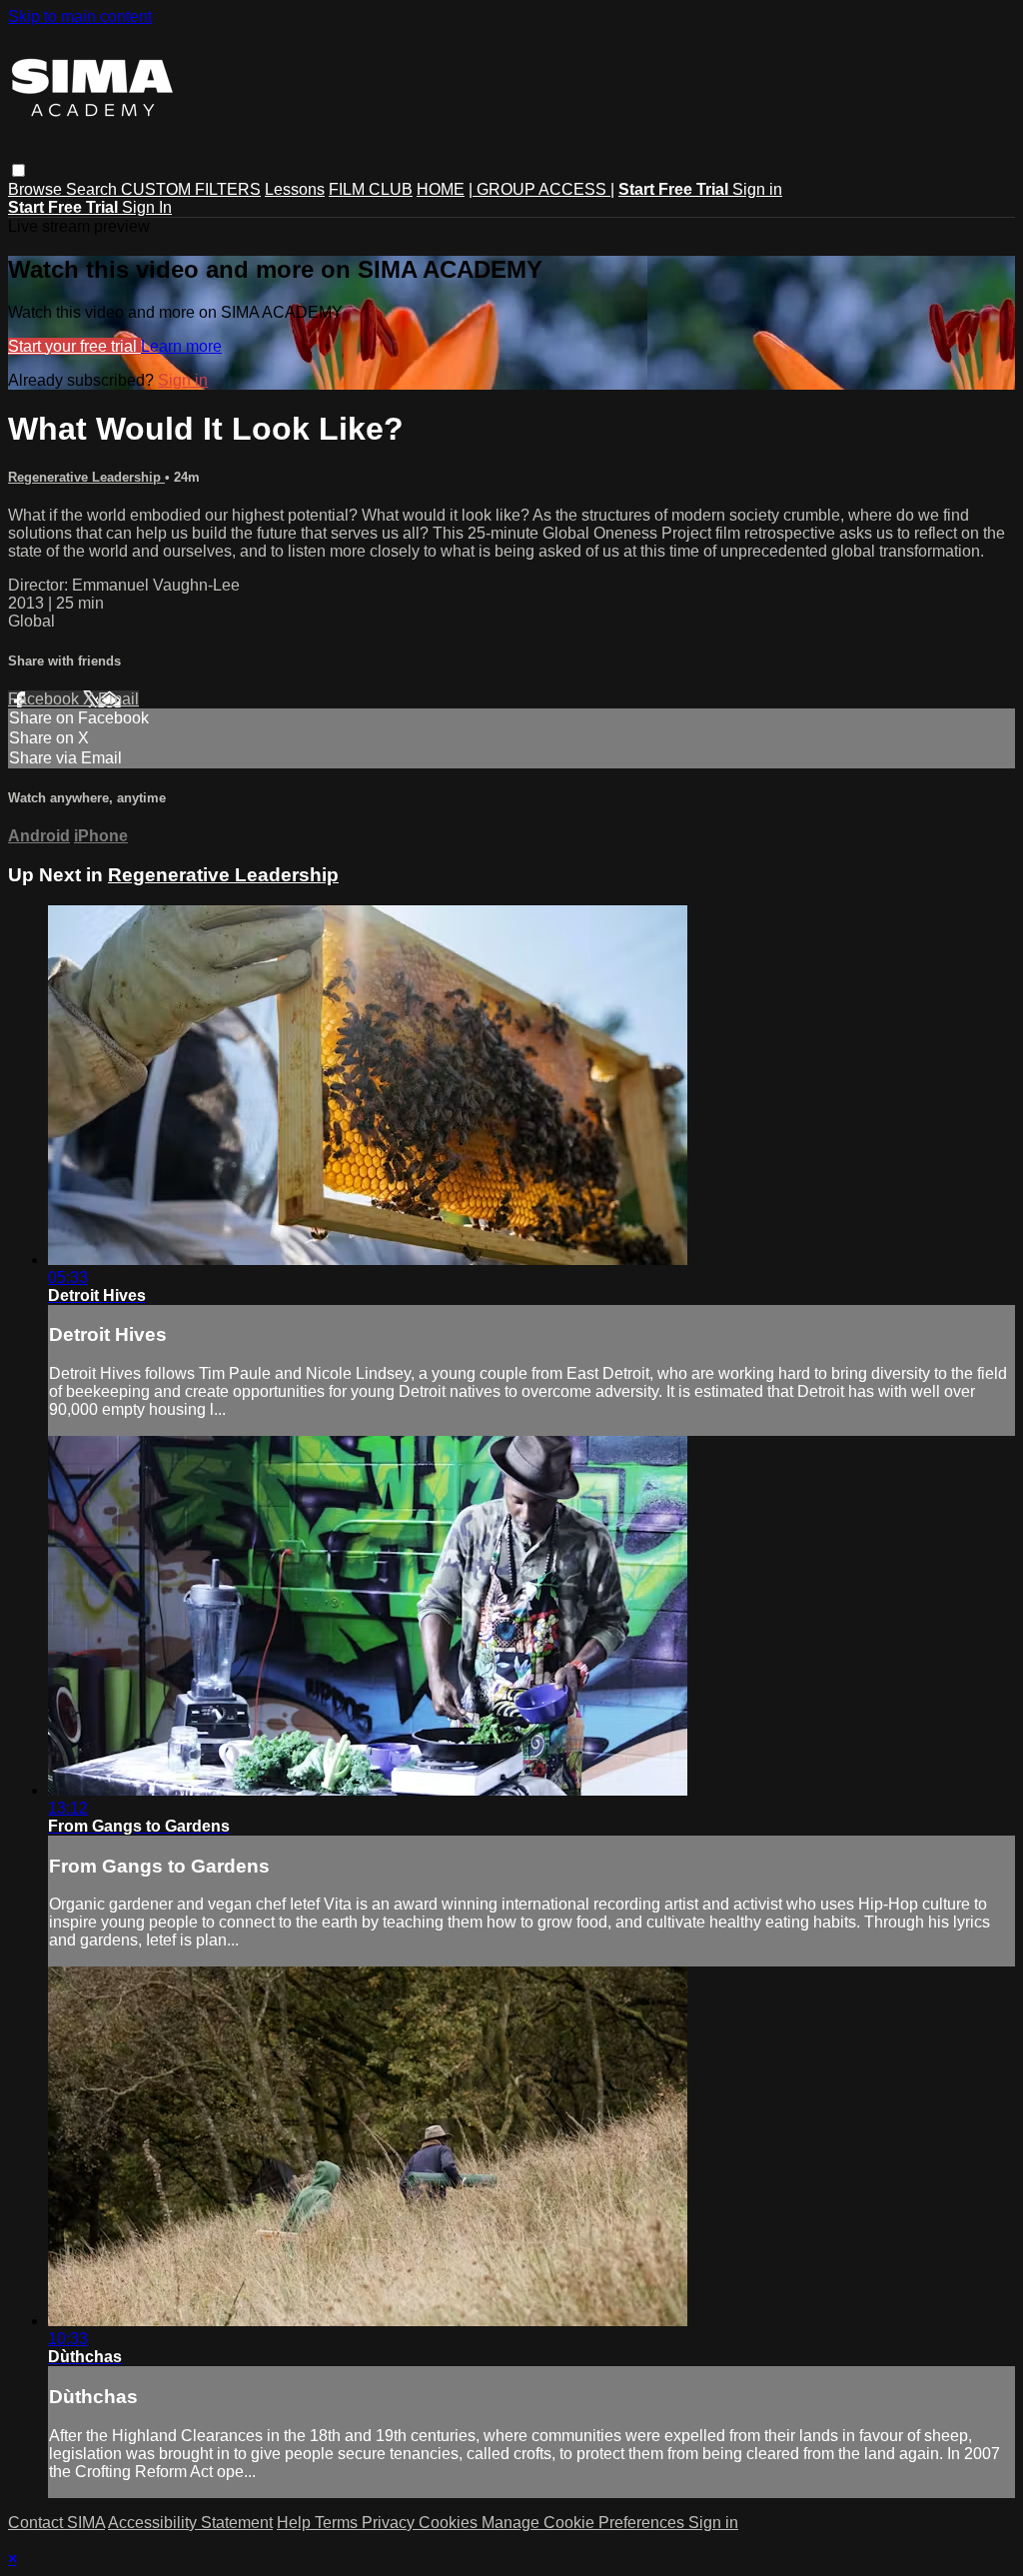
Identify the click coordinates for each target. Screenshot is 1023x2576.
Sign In (147, 207)
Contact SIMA (56, 2523)
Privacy (390, 2523)
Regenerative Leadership (86, 477)
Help (296, 2523)
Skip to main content (80, 16)
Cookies (450, 2523)
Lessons (295, 189)
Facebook (45, 699)
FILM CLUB (371, 189)
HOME (441, 189)
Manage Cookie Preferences (585, 2523)
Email (118, 699)
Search (93, 189)
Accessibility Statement (190, 2523)
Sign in (757, 189)
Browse (37, 189)
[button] (18, 170)
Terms (338, 2523)
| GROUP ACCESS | (541, 189)
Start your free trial (74, 346)
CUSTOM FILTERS (191, 189)
